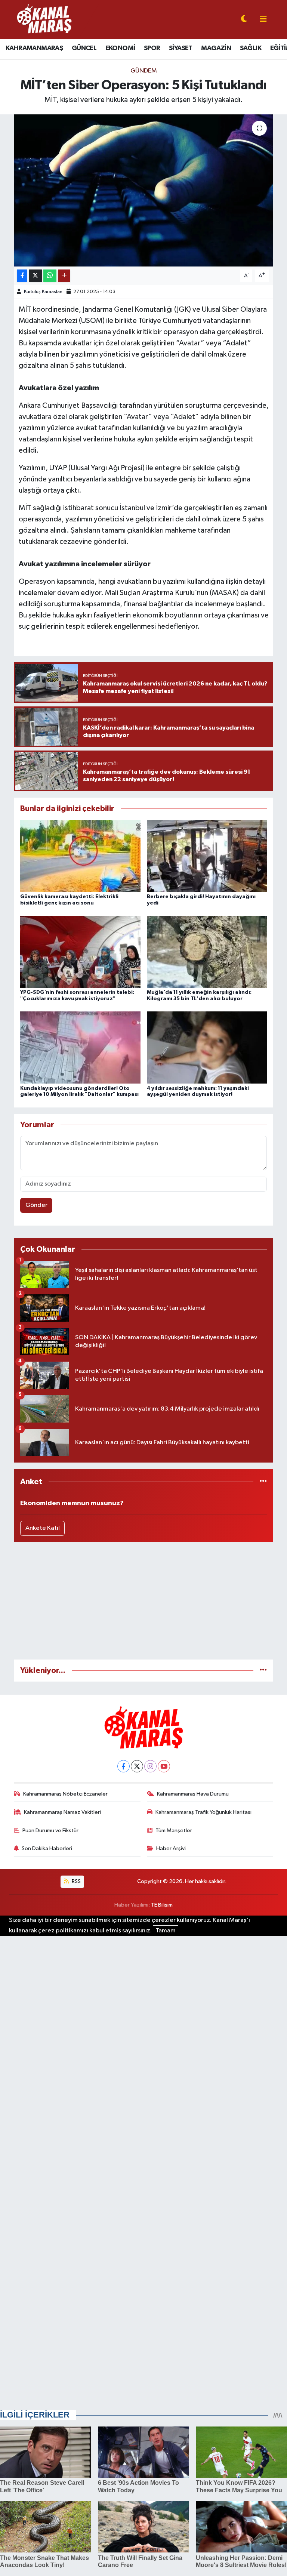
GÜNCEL (84, 48)
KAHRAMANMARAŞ (34, 48)
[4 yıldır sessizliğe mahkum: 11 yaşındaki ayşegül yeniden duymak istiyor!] (207, 1047)
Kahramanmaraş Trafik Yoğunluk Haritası (203, 1812)
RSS (76, 1881)
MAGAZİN (216, 48)
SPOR (152, 48)
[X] (137, 1766)
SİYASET (181, 48)
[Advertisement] (144, 1601)
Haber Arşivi (171, 1848)
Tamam (166, 1931)
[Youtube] (164, 1766)
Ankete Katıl (43, 1528)
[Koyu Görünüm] (244, 20)
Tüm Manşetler (174, 1831)
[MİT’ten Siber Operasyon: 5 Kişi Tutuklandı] (144, 190)
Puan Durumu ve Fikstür (50, 1831)
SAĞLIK (251, 48)
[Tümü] (263, 1482)
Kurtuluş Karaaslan (43, 292)
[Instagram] (150, 1766)
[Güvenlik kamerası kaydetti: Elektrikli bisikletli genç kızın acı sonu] (80, 856)
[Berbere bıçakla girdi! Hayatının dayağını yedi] (207, 856)
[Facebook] (124, 1766)
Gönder (36, 1205)
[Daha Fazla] (64, 276)
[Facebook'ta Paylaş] (22, 276)
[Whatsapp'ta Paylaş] (50, 276)
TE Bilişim (162, 1905)
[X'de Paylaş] (36, 276)
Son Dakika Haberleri (47, 1848)
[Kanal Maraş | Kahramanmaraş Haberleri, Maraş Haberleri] (44, 19)
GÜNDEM (144, 71)
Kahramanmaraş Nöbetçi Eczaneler (65, 1794)
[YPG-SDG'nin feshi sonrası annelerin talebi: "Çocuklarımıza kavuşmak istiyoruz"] (80, 952)
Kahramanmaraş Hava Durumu (193, 1794)
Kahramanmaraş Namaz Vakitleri (62, 1812)
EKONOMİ (120, 48)
